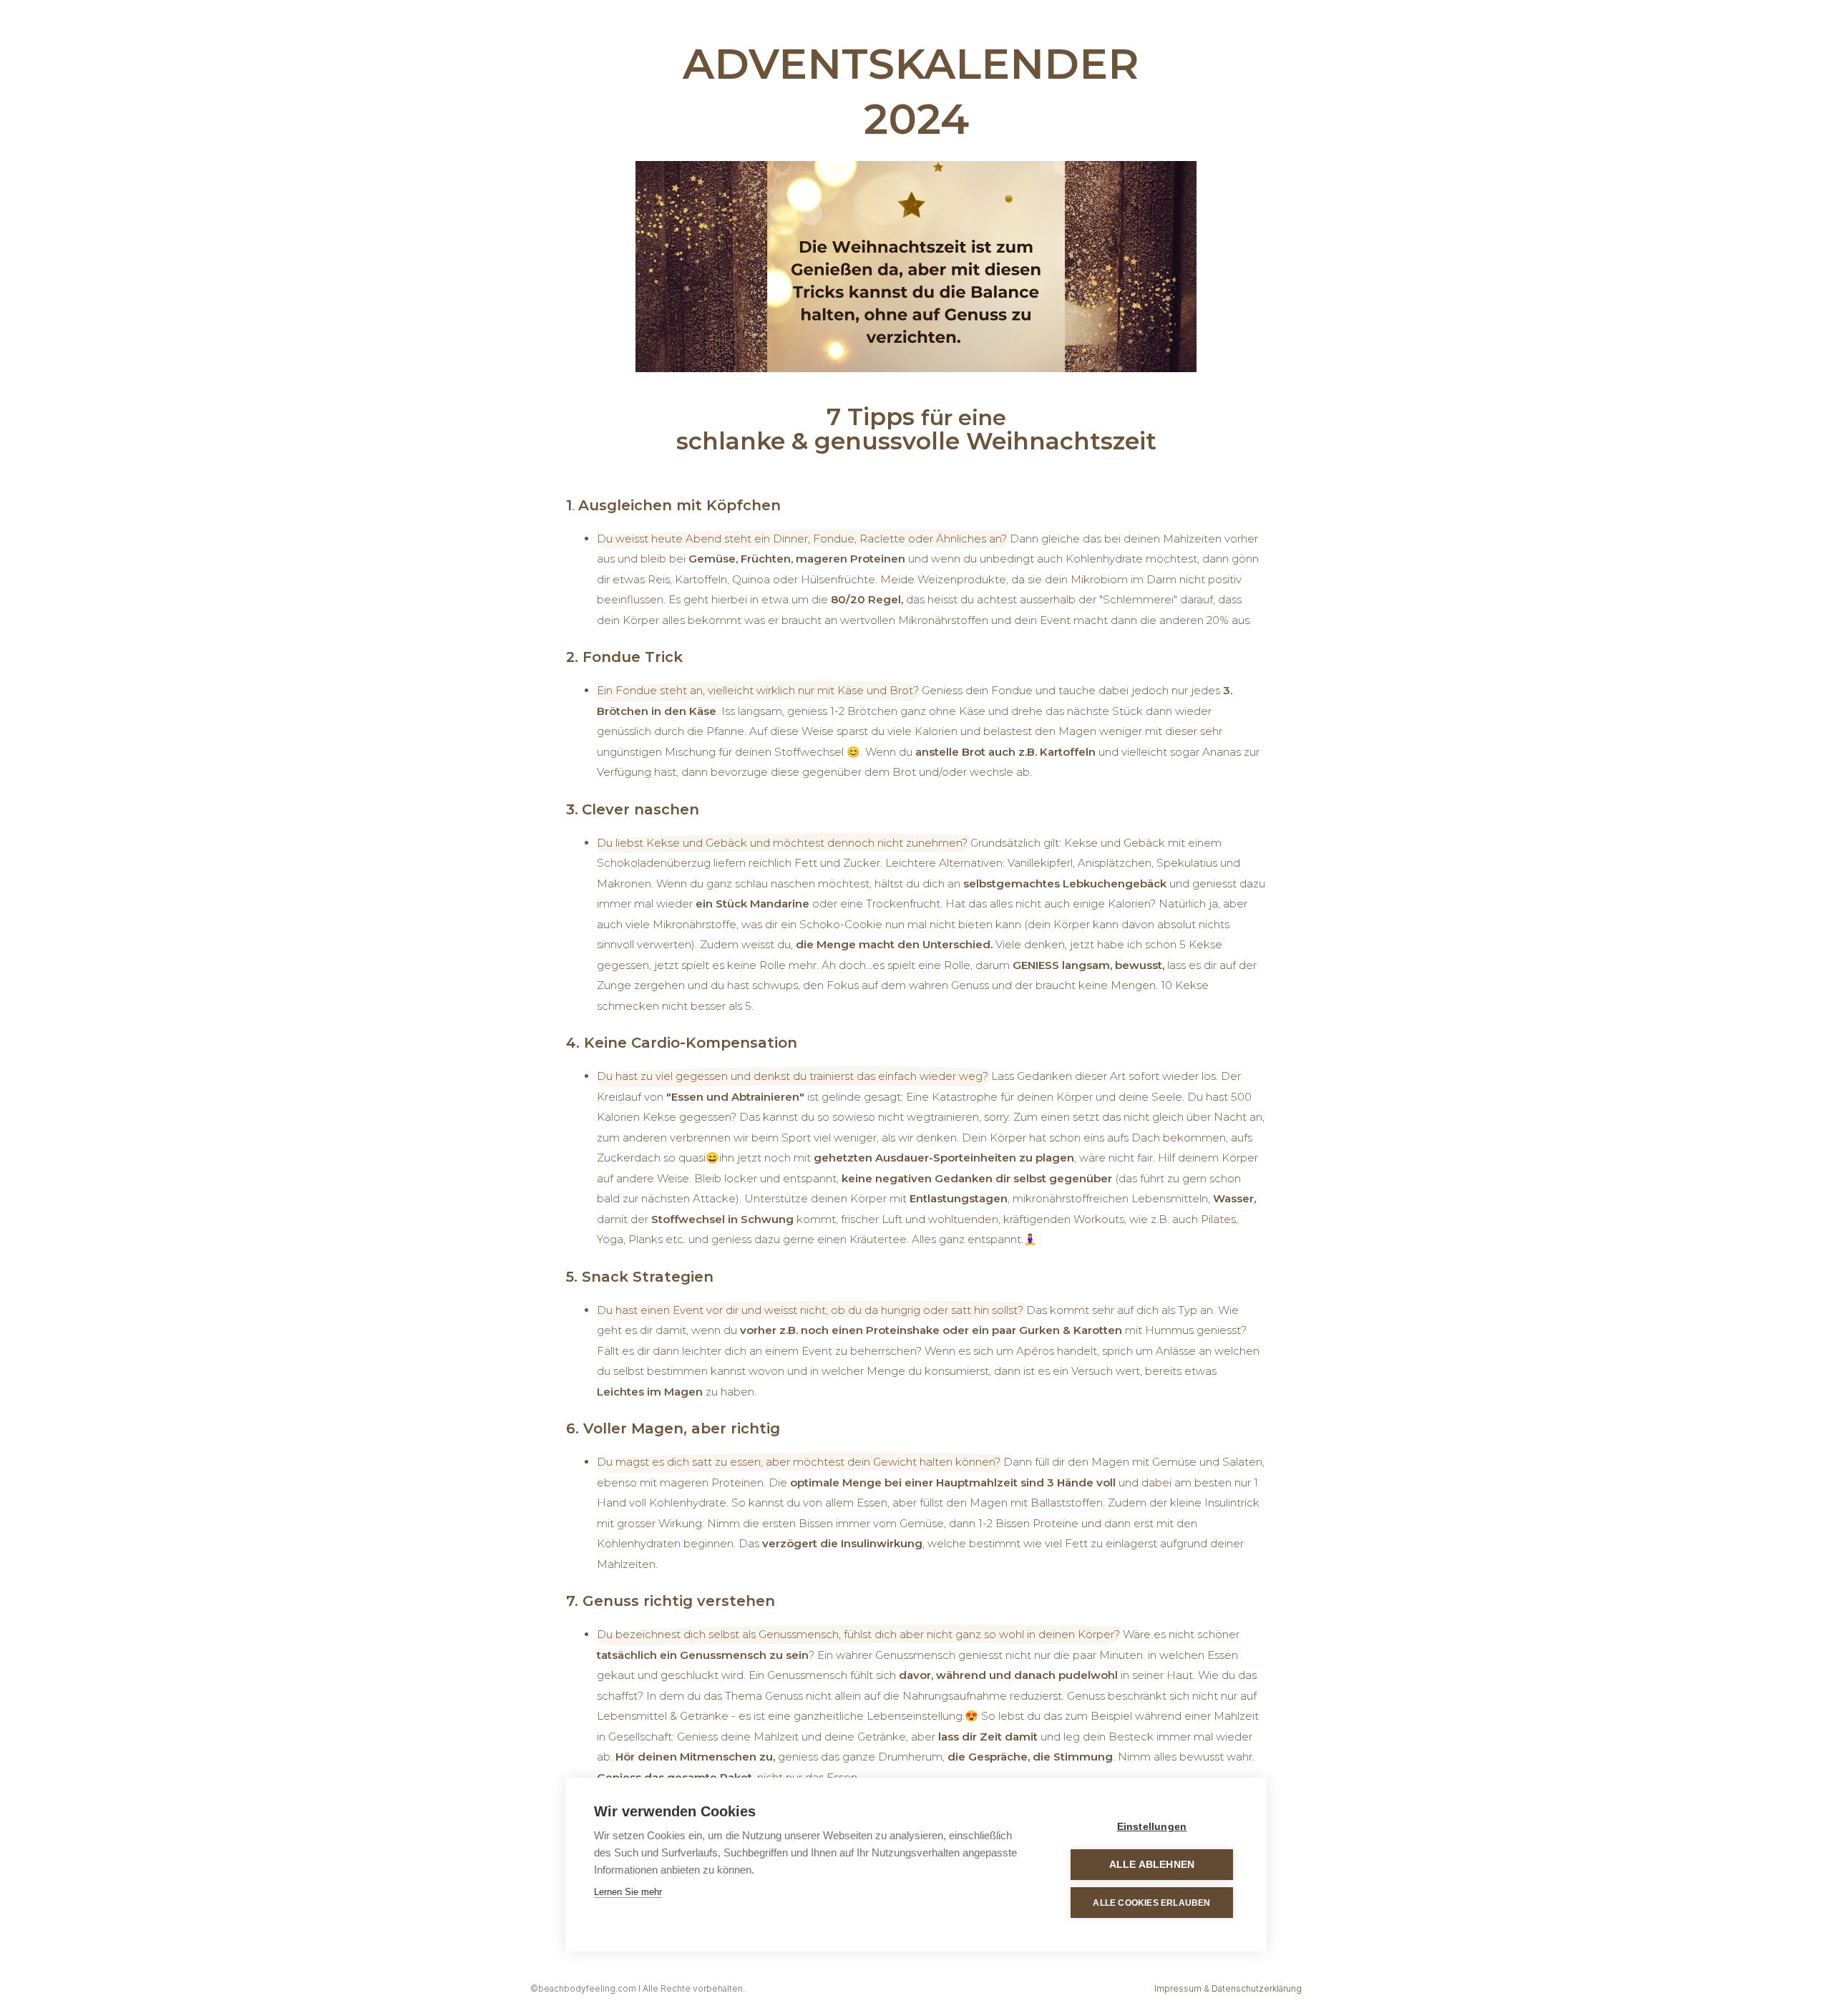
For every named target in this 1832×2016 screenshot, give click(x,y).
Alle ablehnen (1152, 1865)
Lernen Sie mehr (628, 1892)
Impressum (1178, 1988)
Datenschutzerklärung (1257, 1988)
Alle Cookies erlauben (1151, 1903)
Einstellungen (1152, 1827)
